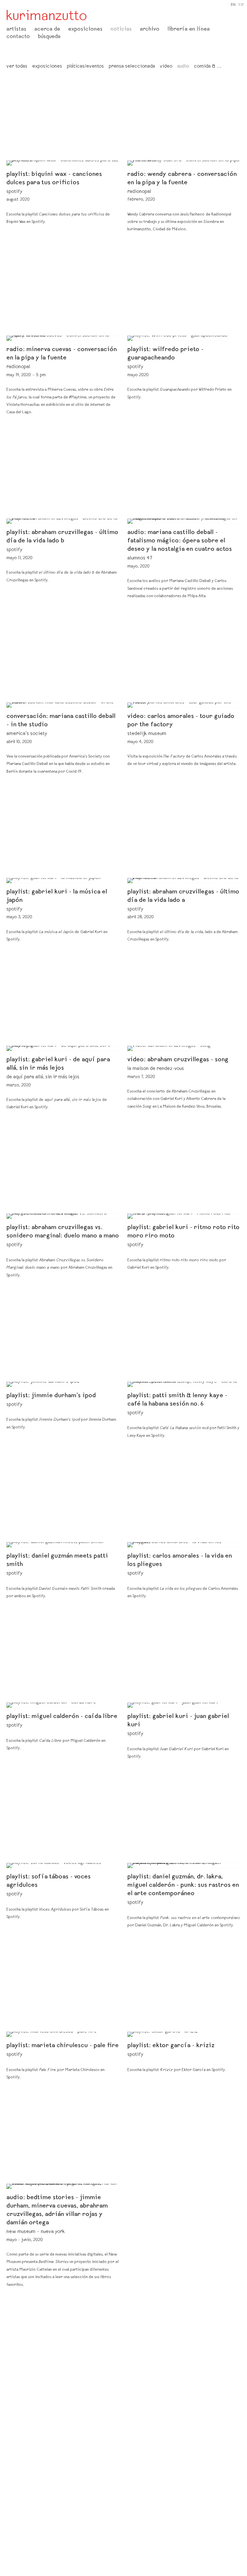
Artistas (16, 30)
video (166, 67)
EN (233, 5)
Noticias (121, 30)
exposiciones (47, 67)
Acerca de (47, 30)
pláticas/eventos (85, 67)
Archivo (150, 30)
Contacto (18, 37)
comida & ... (208, 67)
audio (183, 67)
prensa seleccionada (132, 67)
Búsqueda (49, 37)
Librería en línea (189, 30)
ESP (241, 5)
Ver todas (17, 67)
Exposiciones (85, 30)
